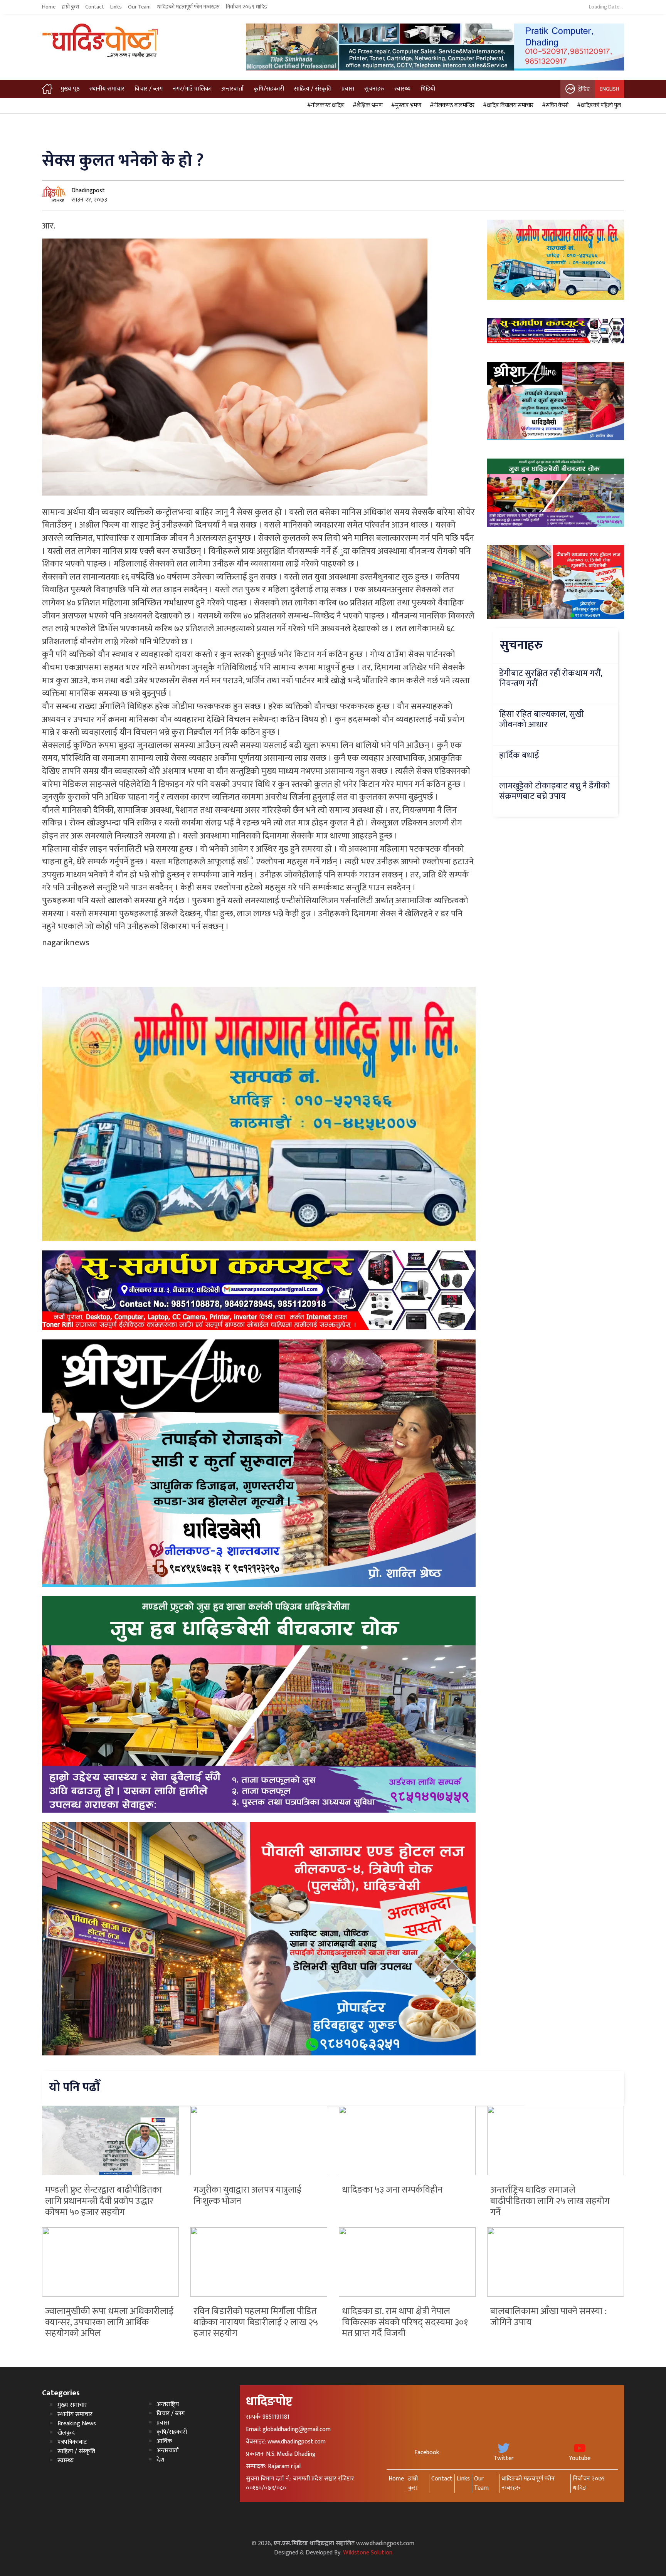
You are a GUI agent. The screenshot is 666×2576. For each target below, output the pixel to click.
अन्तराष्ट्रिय (168, 2404)
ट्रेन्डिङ (584, 89)
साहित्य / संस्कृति (313, 89)
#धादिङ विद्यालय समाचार (507, 106)
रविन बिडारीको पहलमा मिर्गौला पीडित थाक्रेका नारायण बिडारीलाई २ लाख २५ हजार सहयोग (256, 2322)
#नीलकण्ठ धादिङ (325, 106)
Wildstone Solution (368, 2553)
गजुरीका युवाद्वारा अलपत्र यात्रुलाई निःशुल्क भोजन (247, 2195)
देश (160, 2460)
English (609, 89)
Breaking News (77, 2424)
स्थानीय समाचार (107, 89)
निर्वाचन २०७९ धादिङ (247, 7)
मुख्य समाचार (72, 2405)
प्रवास (348, 89)
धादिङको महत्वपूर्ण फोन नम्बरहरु (188, 7)
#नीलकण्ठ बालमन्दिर (451, 106)
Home (49, 7)
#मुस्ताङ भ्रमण (405, 106)
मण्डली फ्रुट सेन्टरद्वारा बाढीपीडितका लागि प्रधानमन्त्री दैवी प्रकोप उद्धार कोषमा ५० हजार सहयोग (103, 2201)
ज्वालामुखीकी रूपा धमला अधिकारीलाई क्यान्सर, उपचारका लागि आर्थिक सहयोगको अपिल (109, 2322)
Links (116, 7)
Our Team (139, 7)
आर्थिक (164, 2441)
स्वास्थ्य (402, 89)
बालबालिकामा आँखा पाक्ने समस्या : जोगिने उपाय (548, 2317)
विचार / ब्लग (149, 89)
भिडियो (428, 89)
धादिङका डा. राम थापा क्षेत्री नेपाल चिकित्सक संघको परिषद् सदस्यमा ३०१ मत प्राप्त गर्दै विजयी (405, 2322)
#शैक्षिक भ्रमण (367, 106)
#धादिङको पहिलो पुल (598, 106)
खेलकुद (66, 2433)
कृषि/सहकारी (269, 89)
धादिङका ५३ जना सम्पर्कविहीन (392, 2190)
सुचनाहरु (374, 89)
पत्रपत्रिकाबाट (72, 2442)
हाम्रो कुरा (70, 7)
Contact (95, 7)
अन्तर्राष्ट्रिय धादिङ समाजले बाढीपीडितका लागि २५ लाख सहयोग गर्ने (550, 2201)
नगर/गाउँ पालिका (192, 89)
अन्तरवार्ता (232, 89)
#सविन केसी (554, 106)
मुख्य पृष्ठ (70, 89)
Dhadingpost (88, 191)
